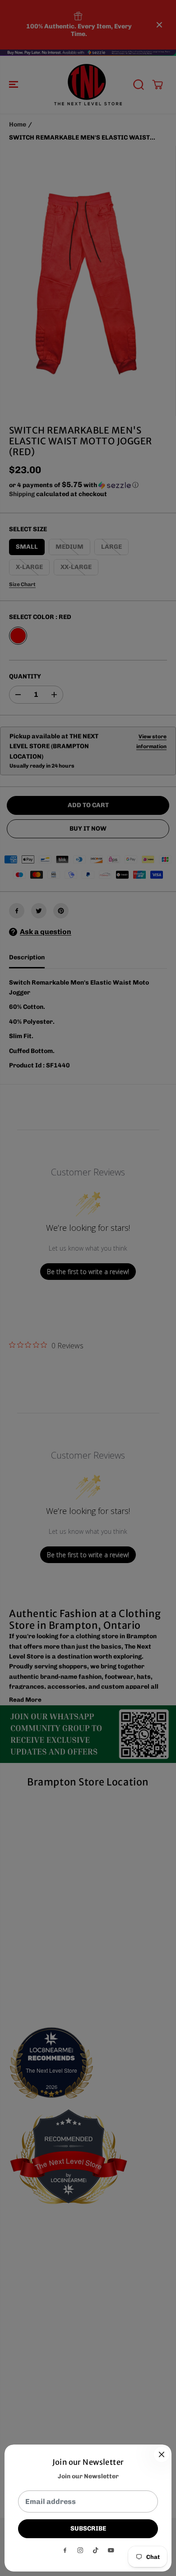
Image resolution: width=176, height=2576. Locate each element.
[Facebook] (65, 2550)
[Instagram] (80, 2550)
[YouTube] (111, 2550)
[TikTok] (96, 2550)
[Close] (162, 2454)
